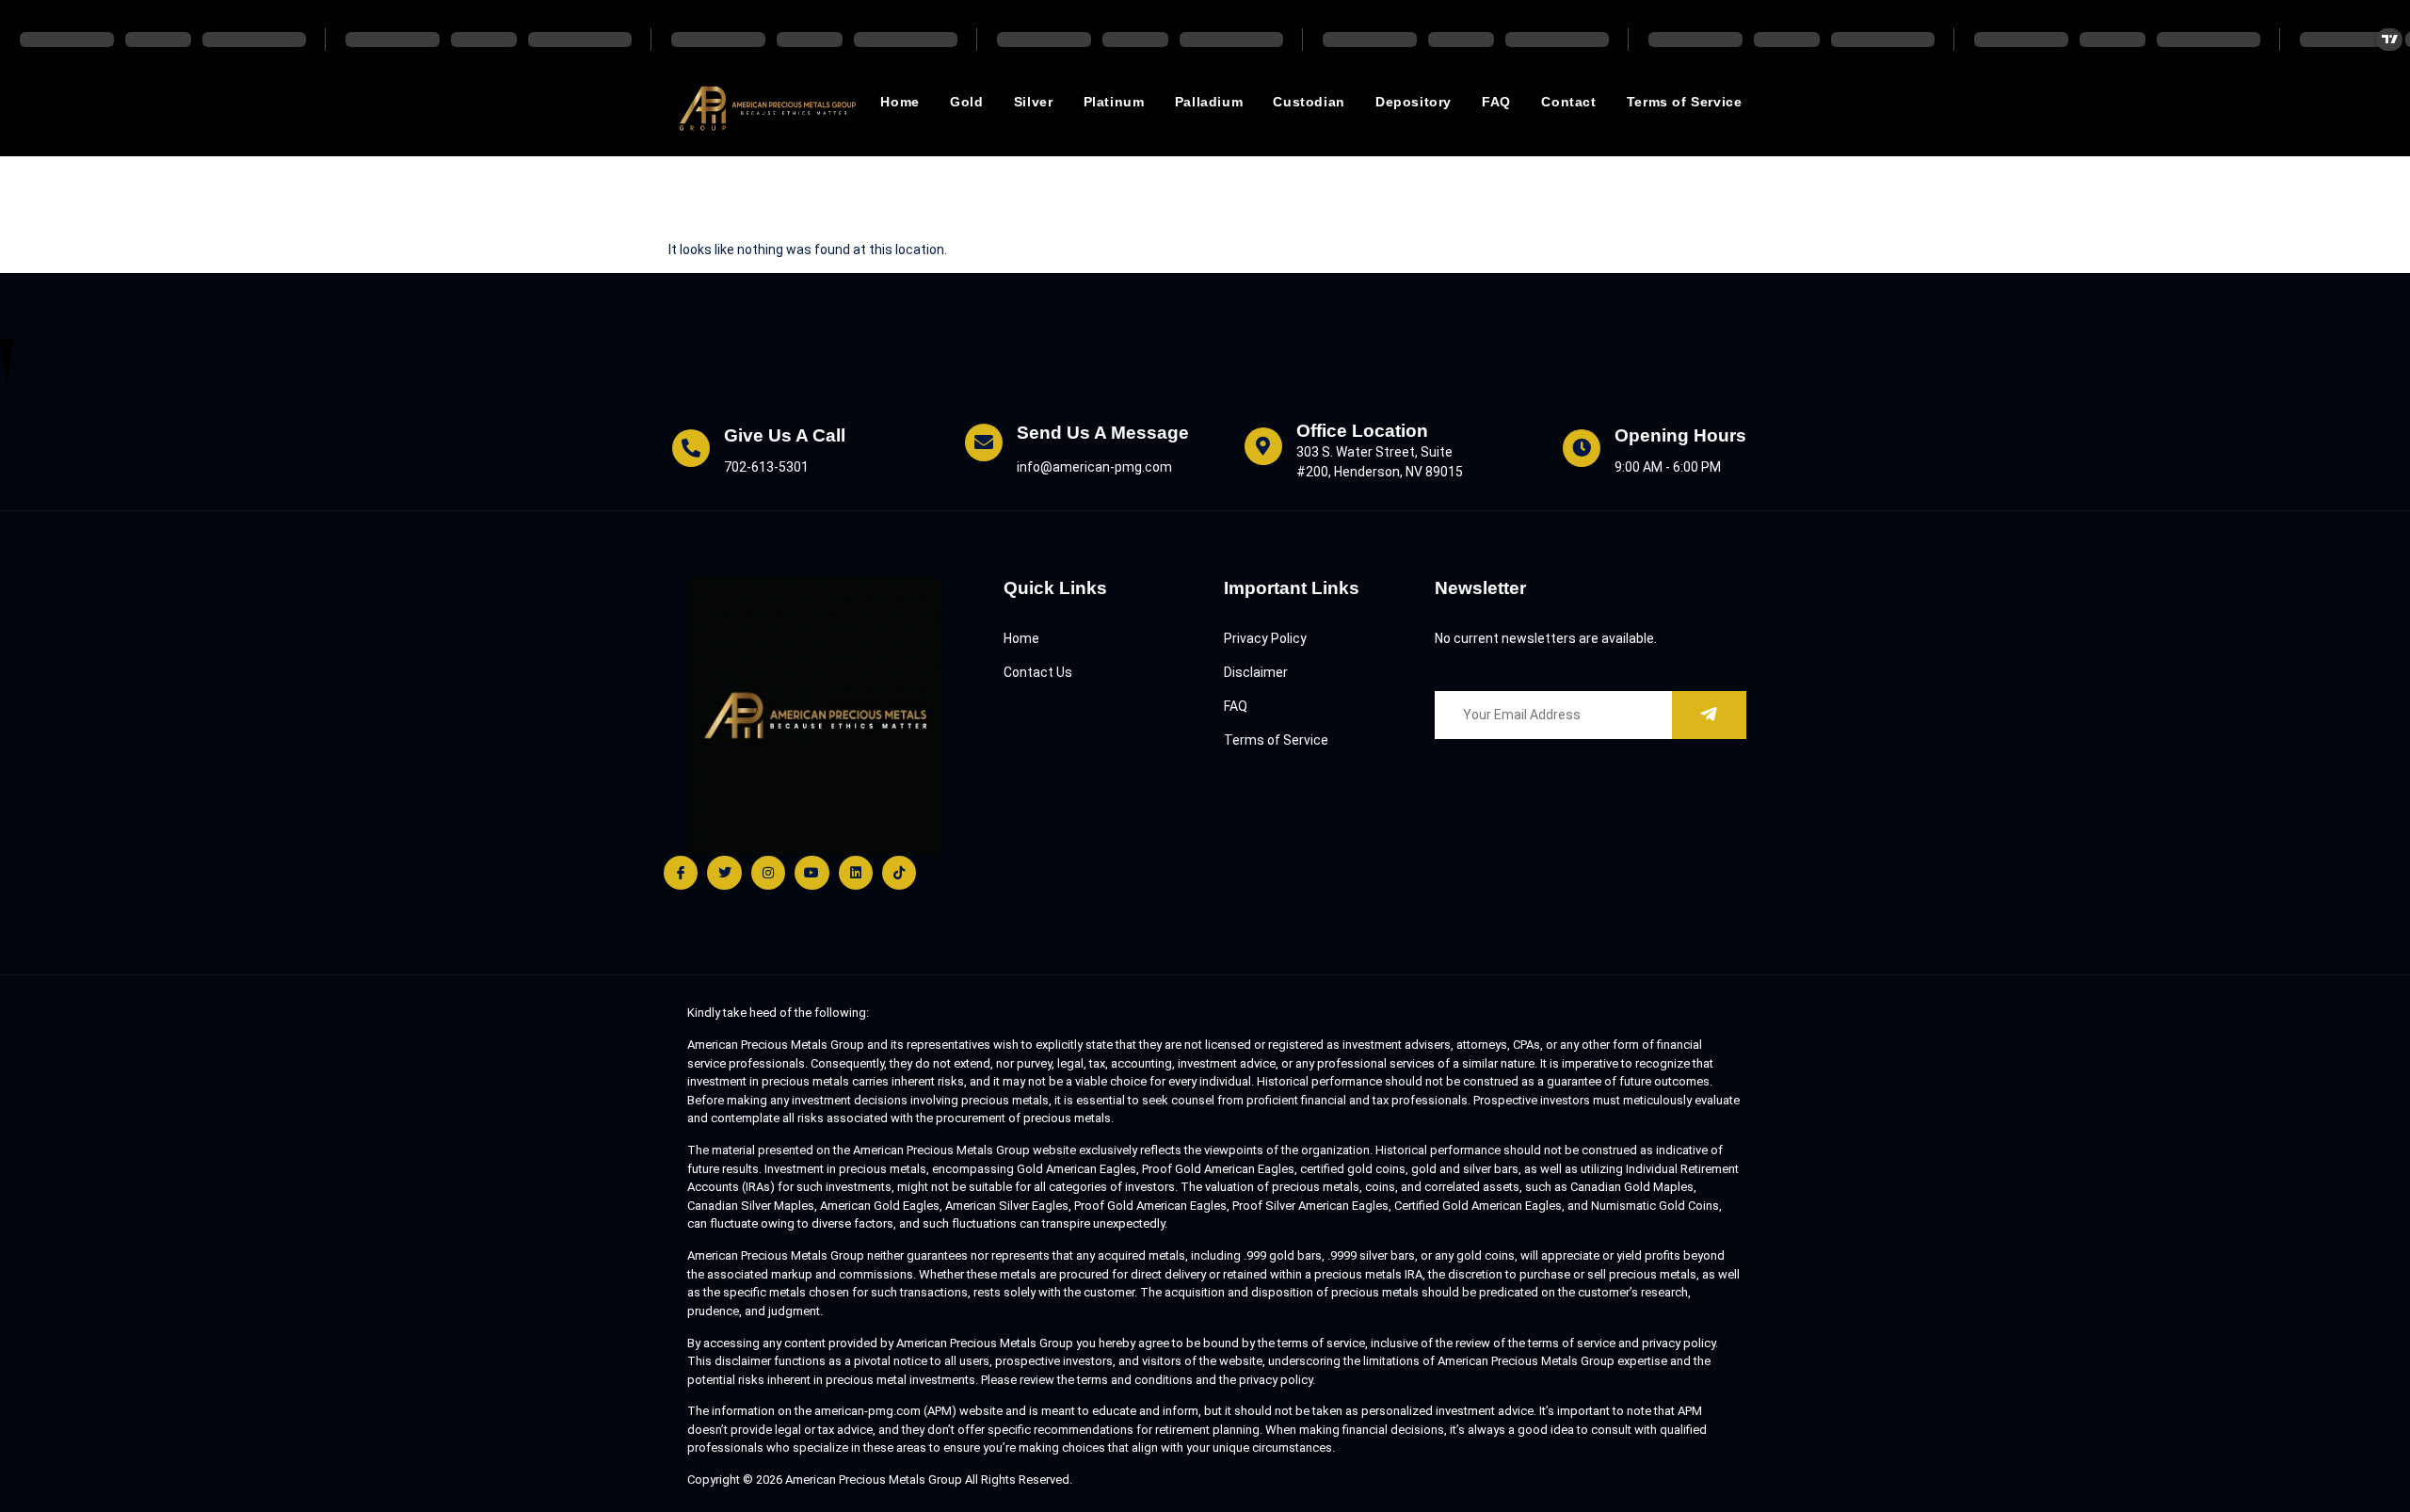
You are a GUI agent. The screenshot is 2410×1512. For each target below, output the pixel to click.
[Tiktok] (899, 873)
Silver (1034, 102)
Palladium (1209, 102)
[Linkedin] (856, 873)
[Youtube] (811, 873)
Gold (966, 102)
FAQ (1496, 102)
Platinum (1114, 102)
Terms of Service (1685, 102)
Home (900, 102)
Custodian (1309, 102)
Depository (1414, 102)
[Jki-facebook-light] (681, 873)
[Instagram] (768, 873)
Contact (1568, 102)
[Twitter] (724, 873)
